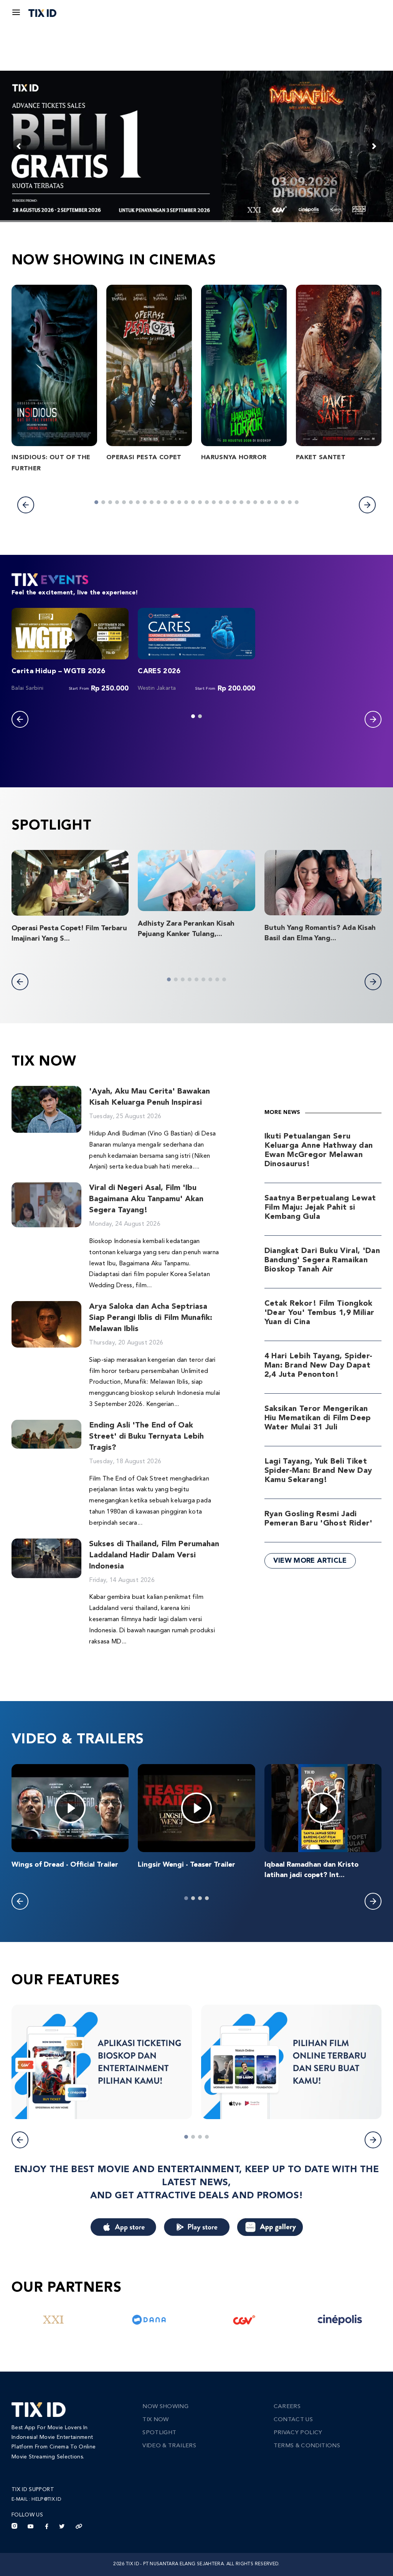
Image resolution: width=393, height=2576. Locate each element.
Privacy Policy (298, 2433)
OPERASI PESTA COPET (144, 458)
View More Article (310, 1561)
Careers (287, 2407)
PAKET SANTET (321, 458)
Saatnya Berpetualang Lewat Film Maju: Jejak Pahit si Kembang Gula (320, 1208)
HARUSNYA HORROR (234, 458)
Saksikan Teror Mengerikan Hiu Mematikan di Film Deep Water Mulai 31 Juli (318, 1418)
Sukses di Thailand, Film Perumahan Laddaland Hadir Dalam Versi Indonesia (154, 1555)
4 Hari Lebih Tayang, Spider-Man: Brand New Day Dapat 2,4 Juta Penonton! (319, 1366)
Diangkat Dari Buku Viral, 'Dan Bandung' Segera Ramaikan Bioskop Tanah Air (322, 1260)
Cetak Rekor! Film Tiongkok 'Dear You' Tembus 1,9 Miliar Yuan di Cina (320, 1313)
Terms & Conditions (307, 2446)
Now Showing (165, 2407)
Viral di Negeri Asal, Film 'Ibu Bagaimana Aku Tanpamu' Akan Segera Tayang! (146, 1199)
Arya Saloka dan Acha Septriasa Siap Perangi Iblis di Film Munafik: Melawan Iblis (151, 1318)
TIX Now (155, 2420)
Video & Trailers (169, 2446)
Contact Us (293, 2420)
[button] (26, 505)
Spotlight (159, 2433)
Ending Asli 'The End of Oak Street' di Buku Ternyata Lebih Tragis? (146, 1437)
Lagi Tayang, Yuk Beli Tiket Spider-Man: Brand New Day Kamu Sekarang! (318, 1471)
